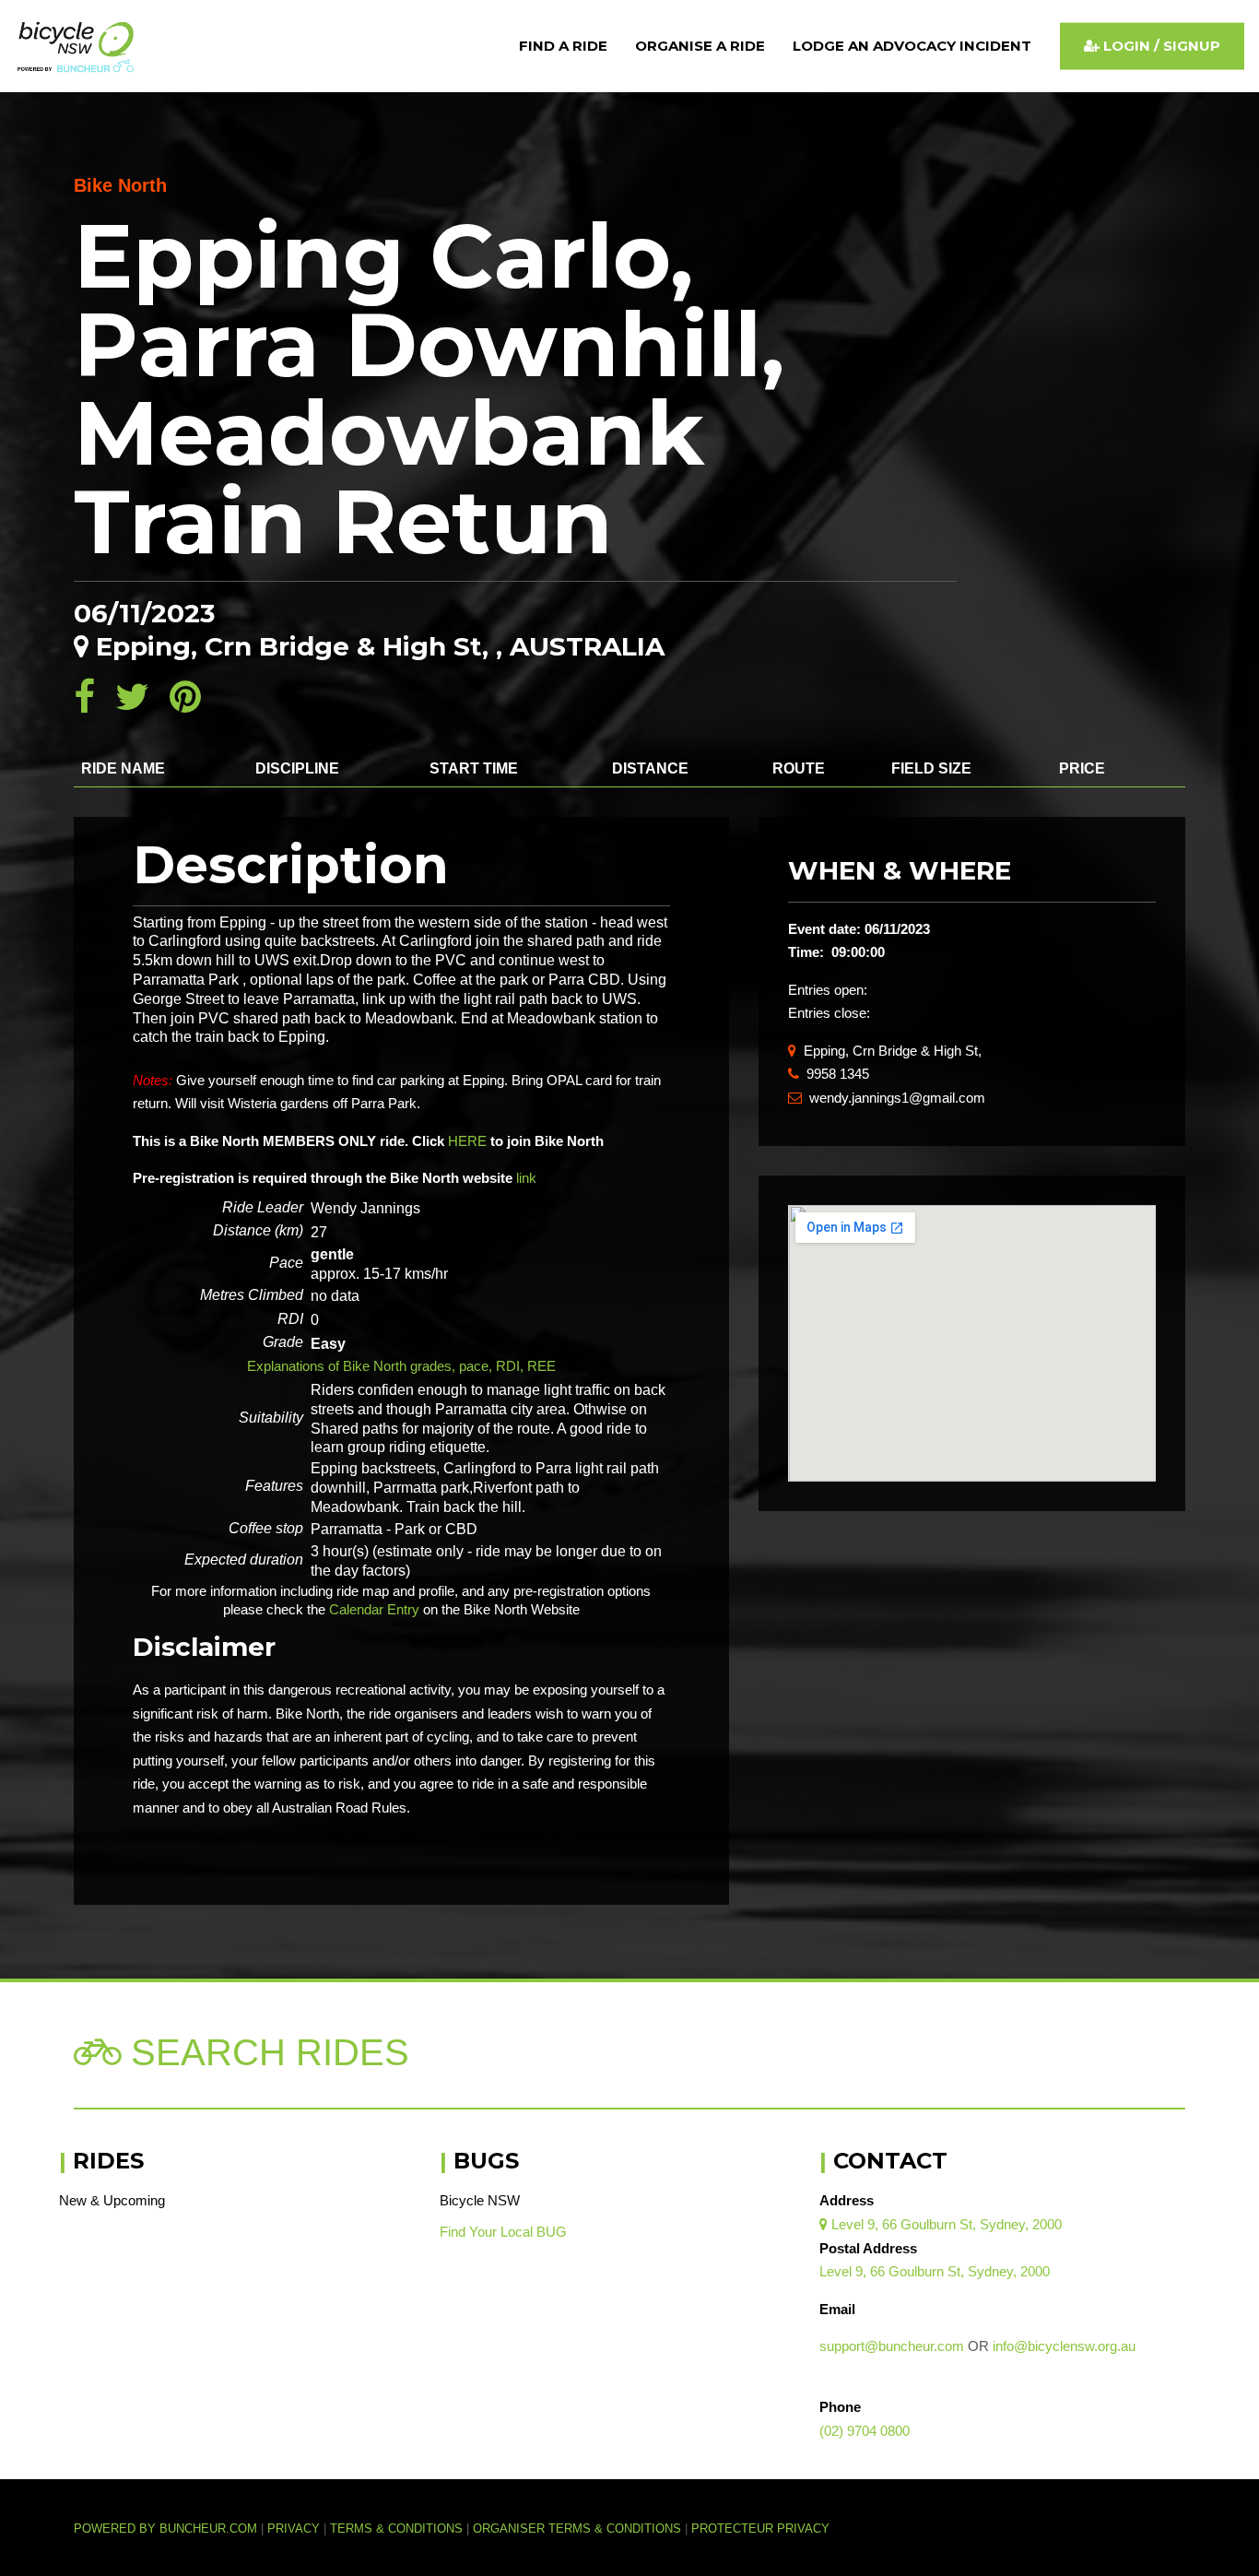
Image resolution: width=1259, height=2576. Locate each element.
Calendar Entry (374, 1609)
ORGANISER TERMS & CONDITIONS (577, 2529)
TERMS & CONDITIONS (398, 2529)
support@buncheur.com (892, 2346)
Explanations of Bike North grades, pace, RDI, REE (401, 1366)
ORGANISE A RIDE (700, 46)
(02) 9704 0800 (865, 2431)
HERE (467, 1141)
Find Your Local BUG (503, 2232)
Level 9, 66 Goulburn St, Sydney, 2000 (941, 2224)
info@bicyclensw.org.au (1064, 2346)
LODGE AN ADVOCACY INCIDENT (912, 46)
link (526, 1178)
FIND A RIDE (563, 46)
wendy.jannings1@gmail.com (887, 1098)
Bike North (120, 185)
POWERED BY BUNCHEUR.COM (171, 2529)
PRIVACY (294, 2529)
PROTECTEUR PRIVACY (760, 2529)
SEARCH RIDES (265, 2052)
